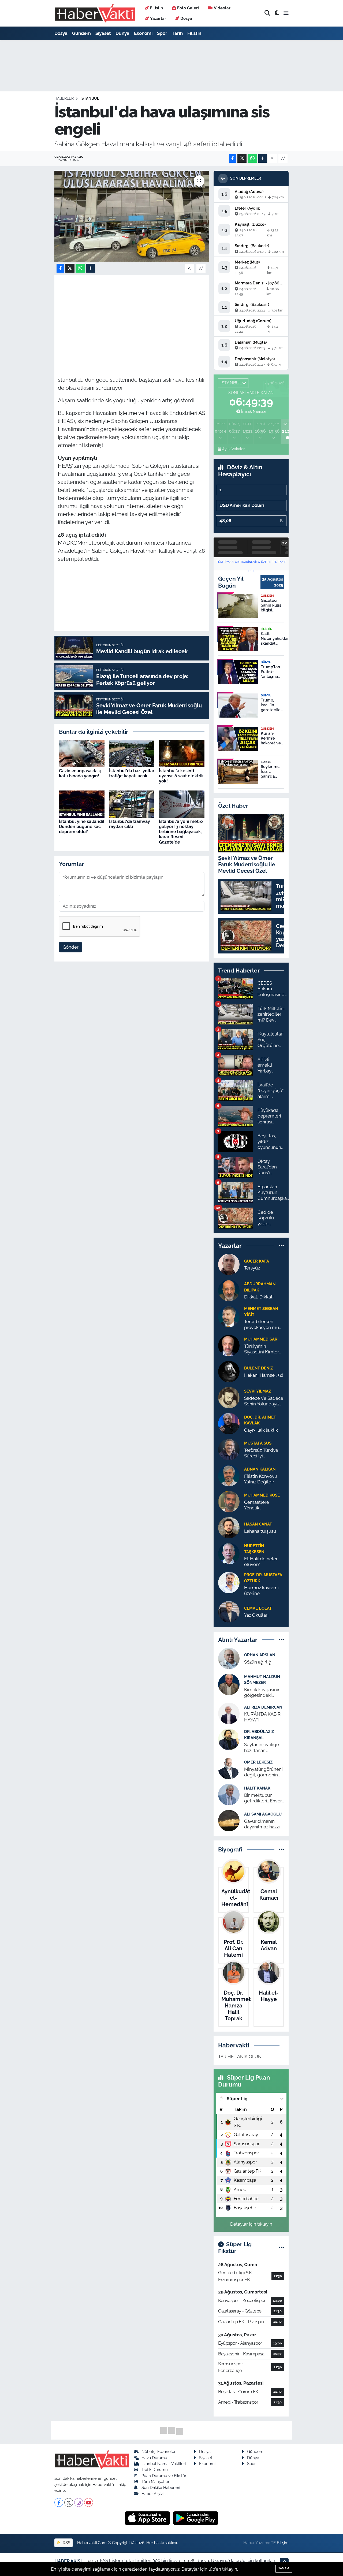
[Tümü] (282, 1246)
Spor (162, 33)
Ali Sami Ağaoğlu (263, 1814)
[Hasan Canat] (229, 1527)
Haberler (64, 98)
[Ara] (267, 13)
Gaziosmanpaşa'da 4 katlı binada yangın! (80, 773)
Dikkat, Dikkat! (259, 1297)
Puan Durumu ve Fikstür (164, 2476)
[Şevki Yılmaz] (229, 1397)
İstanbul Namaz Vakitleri (164, 2464)
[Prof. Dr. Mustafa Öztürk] (229, 1582)
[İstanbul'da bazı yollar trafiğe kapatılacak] (132, 753)
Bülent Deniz (258, 1368)
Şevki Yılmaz (258, 1391)
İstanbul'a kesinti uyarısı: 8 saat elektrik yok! (181, 776)
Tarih (177, 33)
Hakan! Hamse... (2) (264, 1375)
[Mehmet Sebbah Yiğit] (229, 1316)
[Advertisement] (155, 316)
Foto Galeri (188, 8)
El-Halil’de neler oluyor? (261, 1562)
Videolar (222, 8)
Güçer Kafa (257, 1261)
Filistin (156, 8)
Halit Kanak (257, 1788)
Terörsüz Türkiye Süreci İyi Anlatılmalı (261, 1453)
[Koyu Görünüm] (277, 13)
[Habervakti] (95, 13)
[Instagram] (79, 2502)
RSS (66, 2543)
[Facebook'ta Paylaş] (233, 159)
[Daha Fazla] (263, 159)
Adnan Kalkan (260, 1469)
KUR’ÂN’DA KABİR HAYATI (262, 1717)
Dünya (122, 33)
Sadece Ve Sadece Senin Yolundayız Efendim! (264, 1401)
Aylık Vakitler (233, 449)
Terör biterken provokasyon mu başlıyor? (262, 1325)
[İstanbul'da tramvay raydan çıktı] (132, 804)
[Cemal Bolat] (229, 1611)
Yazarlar (158, 18)
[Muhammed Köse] (229, 1501)
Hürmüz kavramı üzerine (261, 1590)
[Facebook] (59, 2502)
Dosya (186, 18)
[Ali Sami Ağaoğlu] (229, 1820)
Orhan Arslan (260, 1655)
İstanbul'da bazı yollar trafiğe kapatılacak (132, 773)
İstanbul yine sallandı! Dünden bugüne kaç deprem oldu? (82, 827)
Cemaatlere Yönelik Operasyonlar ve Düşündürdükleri (262, 1505)
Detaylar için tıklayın (251, 2224)
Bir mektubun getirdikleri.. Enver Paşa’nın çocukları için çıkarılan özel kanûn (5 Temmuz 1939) (263, 1798)
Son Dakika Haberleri (161, 2487)
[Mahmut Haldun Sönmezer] (229, 1684)
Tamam (284, 2568)
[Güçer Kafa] (229, 1264)
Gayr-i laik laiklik (261, 1430)
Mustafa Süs (258, 1443)
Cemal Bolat (258, 1608)
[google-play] (196, 2518)
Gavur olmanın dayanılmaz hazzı (262, 1824)
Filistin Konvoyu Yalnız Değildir (261, 1479)
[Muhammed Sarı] (229, 1345)
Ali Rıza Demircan (263, 1707)
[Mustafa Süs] (229, 1449)
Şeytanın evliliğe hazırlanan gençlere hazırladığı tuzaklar (264, 1748)
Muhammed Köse (262, 1495)
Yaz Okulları (256, 1615)
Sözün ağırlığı (258, 1662)
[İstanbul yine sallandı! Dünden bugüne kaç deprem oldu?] (82, 804)
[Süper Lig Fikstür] (282, 2248)
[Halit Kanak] (229, 1794)
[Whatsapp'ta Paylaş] (252, 159)
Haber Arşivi (152, 2494)
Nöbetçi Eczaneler (159, 2451)
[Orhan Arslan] (229, 1658)
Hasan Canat (258, 1524)
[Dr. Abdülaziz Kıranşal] (229, 1739)
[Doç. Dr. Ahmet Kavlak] (229, 1423)
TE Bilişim (280, 2543)
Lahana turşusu (260, 1531)
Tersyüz (252, 1268)
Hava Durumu (154, 2458)
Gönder (71, 947)
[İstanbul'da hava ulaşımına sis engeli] (132, 216)
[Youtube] (89, 2502)
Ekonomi (143, 33)
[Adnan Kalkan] (229, 1475)
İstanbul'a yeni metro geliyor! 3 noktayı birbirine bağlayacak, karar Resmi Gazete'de (181, 832)
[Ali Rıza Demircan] (229, 1713)
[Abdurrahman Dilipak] (229, 1290)
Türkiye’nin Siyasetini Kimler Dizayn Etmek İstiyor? (262, 1349)
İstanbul (90, 98)
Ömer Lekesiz (258, 1762)
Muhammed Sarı (261, 1339)
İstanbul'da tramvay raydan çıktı (130, 824)
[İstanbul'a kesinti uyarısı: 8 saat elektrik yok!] (182, 753)
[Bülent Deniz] (229, 1371)
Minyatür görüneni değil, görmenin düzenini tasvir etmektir (263, 1772)
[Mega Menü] (286, 13)
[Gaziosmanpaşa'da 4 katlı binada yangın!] (82, 753)
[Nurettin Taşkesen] (229, 1553)
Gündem (81, 33)
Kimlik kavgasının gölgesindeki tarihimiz (262, 1693)
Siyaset (103, 33)
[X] (69, 2502)
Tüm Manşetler (155, 2482)
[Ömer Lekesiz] (229, 1768)
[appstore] (148, 2518)
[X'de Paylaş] (242, 159)
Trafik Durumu (155, 2469)
